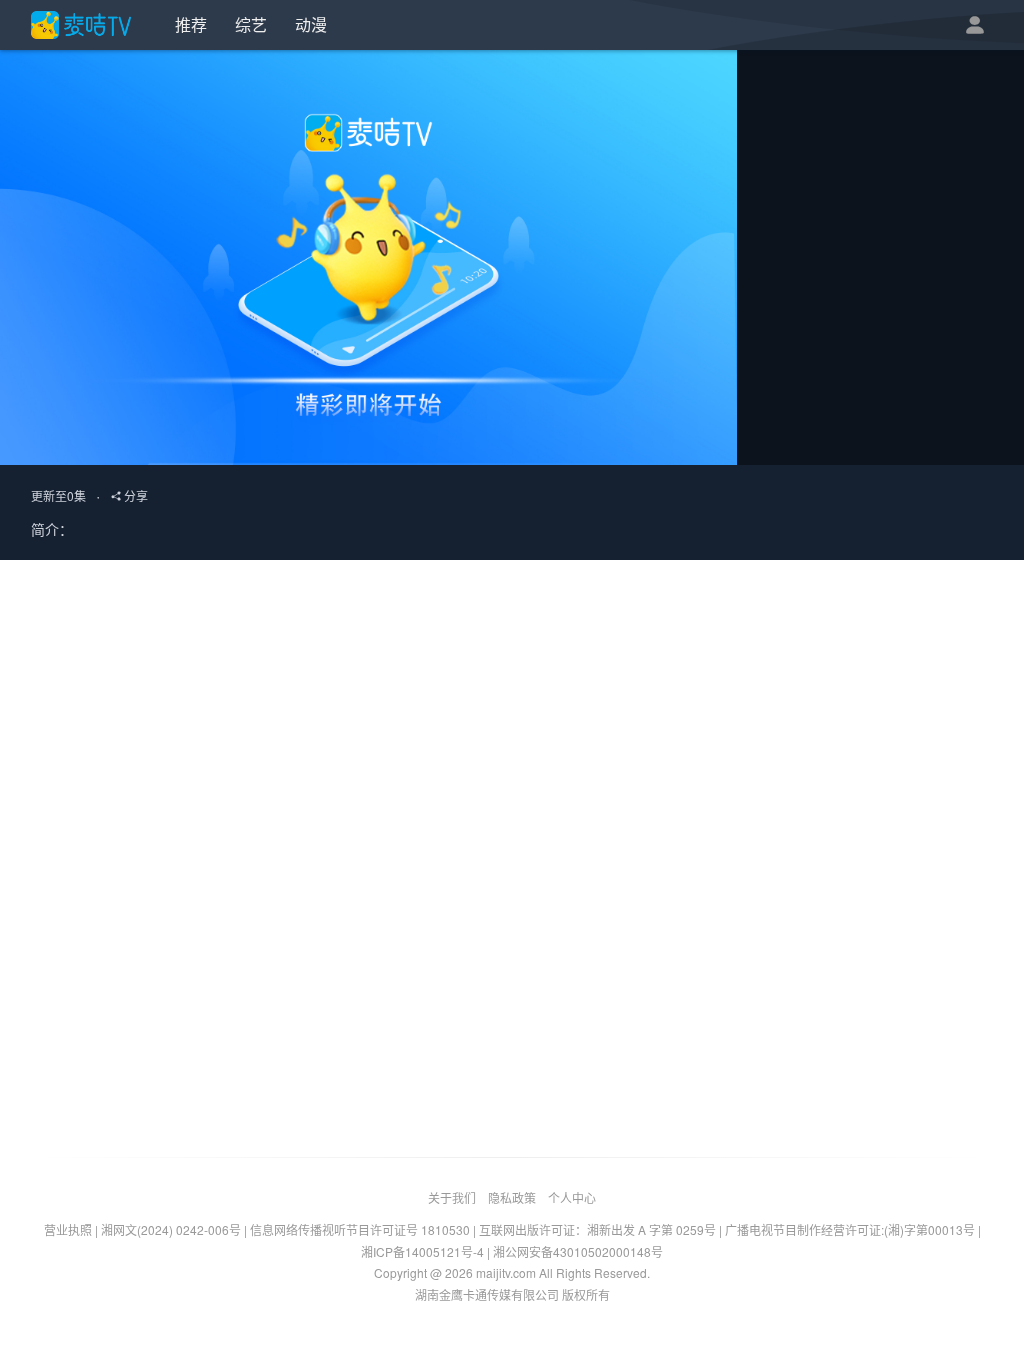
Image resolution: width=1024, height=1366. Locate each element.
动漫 (311, 24)
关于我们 (452, 1197)
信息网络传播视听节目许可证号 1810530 (360, 1229)
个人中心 (572, 1197)
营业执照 (68, 1229)
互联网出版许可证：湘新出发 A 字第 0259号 (597, 1229)
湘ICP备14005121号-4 (422, 1251)
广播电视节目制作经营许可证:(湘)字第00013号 (850, 1229)
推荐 (191, 24)
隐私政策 (512, 1197)
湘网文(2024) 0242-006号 (171, 1229)
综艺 (251, 24)
